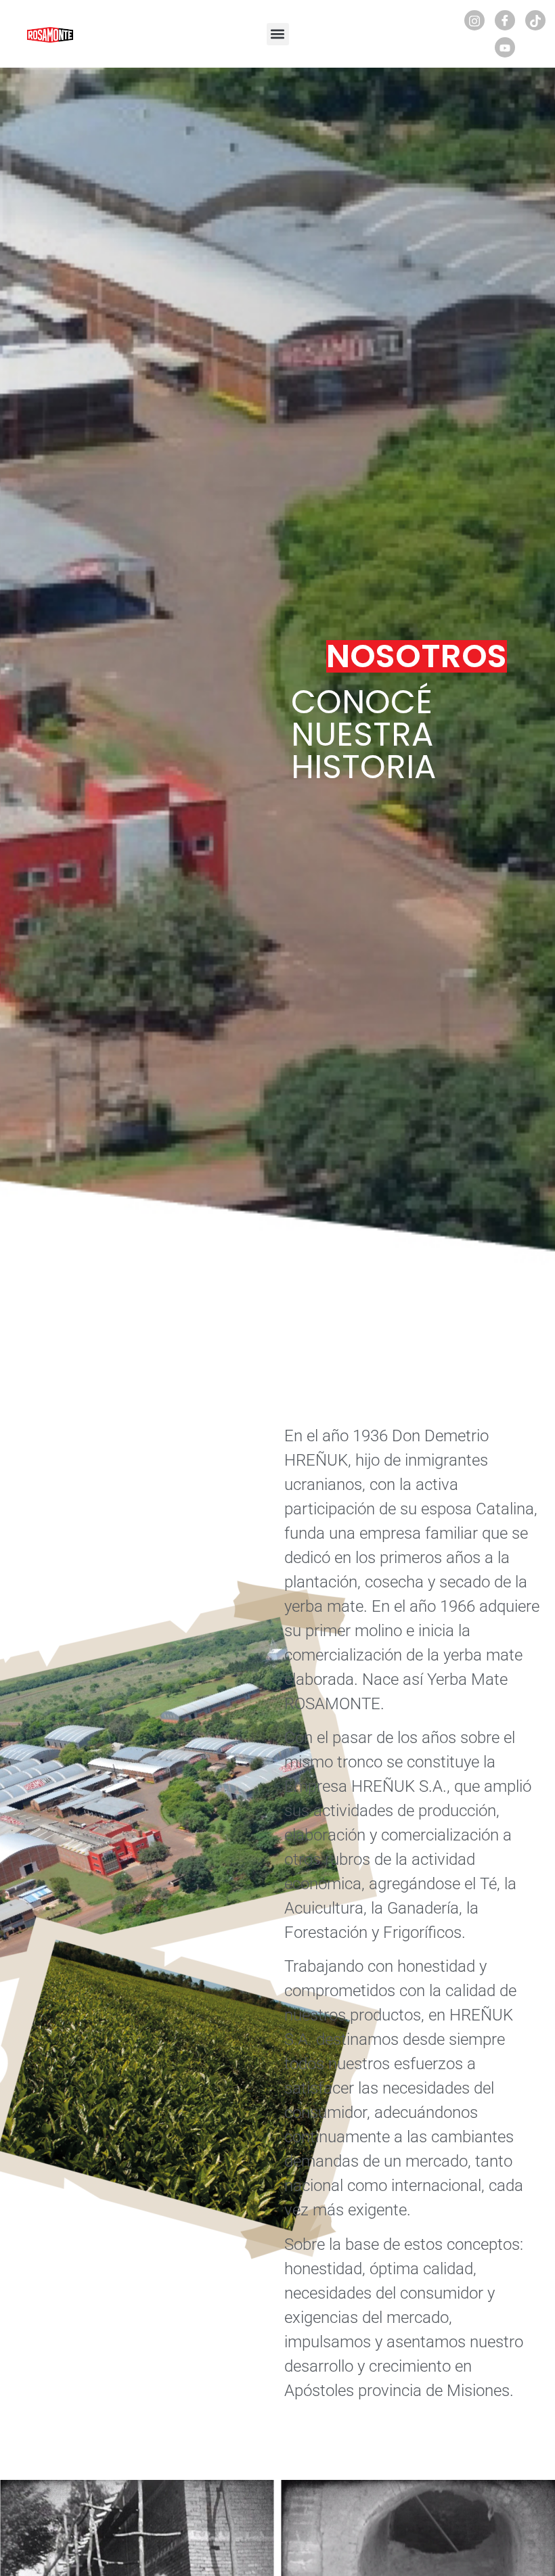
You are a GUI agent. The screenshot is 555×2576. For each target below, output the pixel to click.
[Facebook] (505, 20)
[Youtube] (505, 47)
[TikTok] (535, 20)
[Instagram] (474, 20)
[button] (278, 34)
